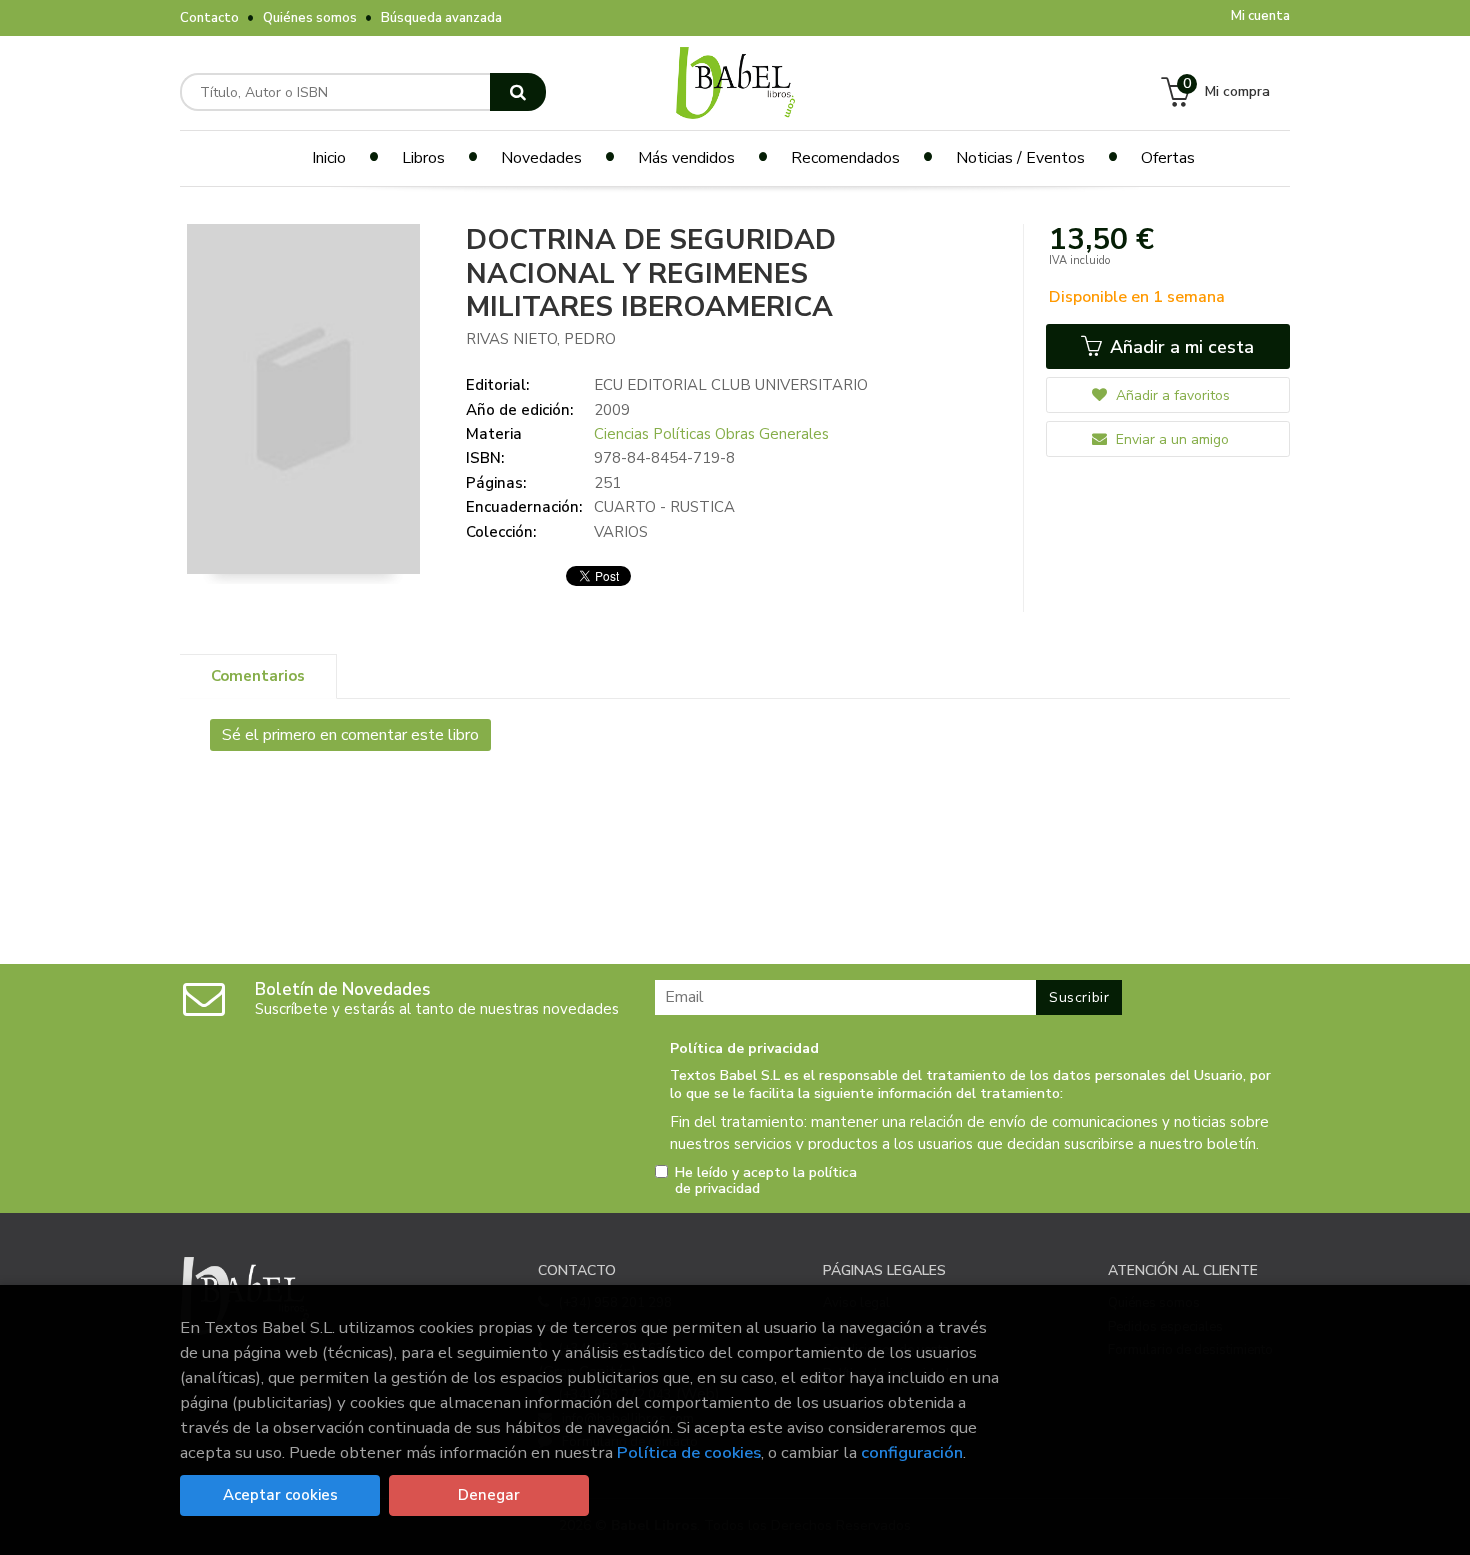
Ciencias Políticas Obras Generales (711, 434)
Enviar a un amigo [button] (1170, 439)
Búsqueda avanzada (441, 18)
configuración (912, 1452)
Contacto (209, 18)
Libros (423, 158)
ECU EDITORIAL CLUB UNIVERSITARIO (731, 385)
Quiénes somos (310, 18)
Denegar (489, 1495)
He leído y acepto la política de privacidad (766, 1181)
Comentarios (258, 676)
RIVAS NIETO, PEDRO (541, 339)
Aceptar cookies (280, 1495)
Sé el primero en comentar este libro (350, 735)
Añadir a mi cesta (1179, 347)
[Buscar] (518, 92)
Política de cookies (689, 1452)
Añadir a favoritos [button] (1171, 395)
